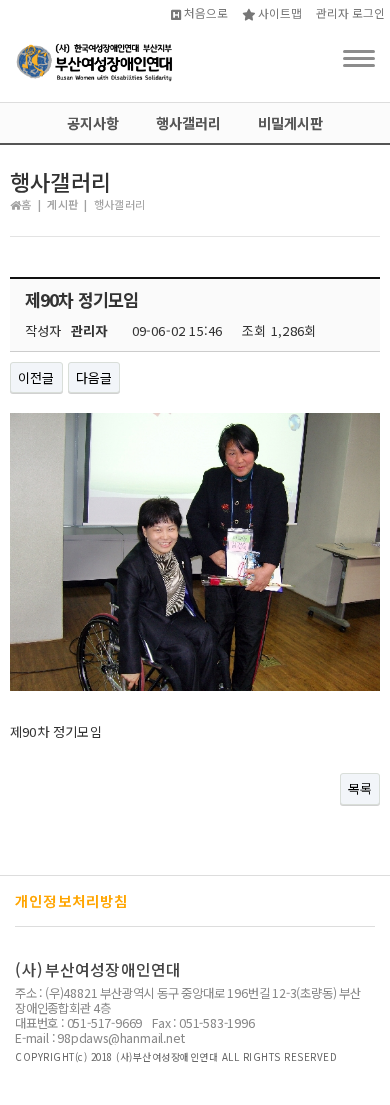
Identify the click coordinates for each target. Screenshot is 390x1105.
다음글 (94, 377)
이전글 (36, 377)
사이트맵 (278, 12)
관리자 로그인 (350, 12)
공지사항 (93, 122)
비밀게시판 (290, 122)
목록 (360, 788)
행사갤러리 (188, 122)
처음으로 (204, 12)
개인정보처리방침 (72, 900)
